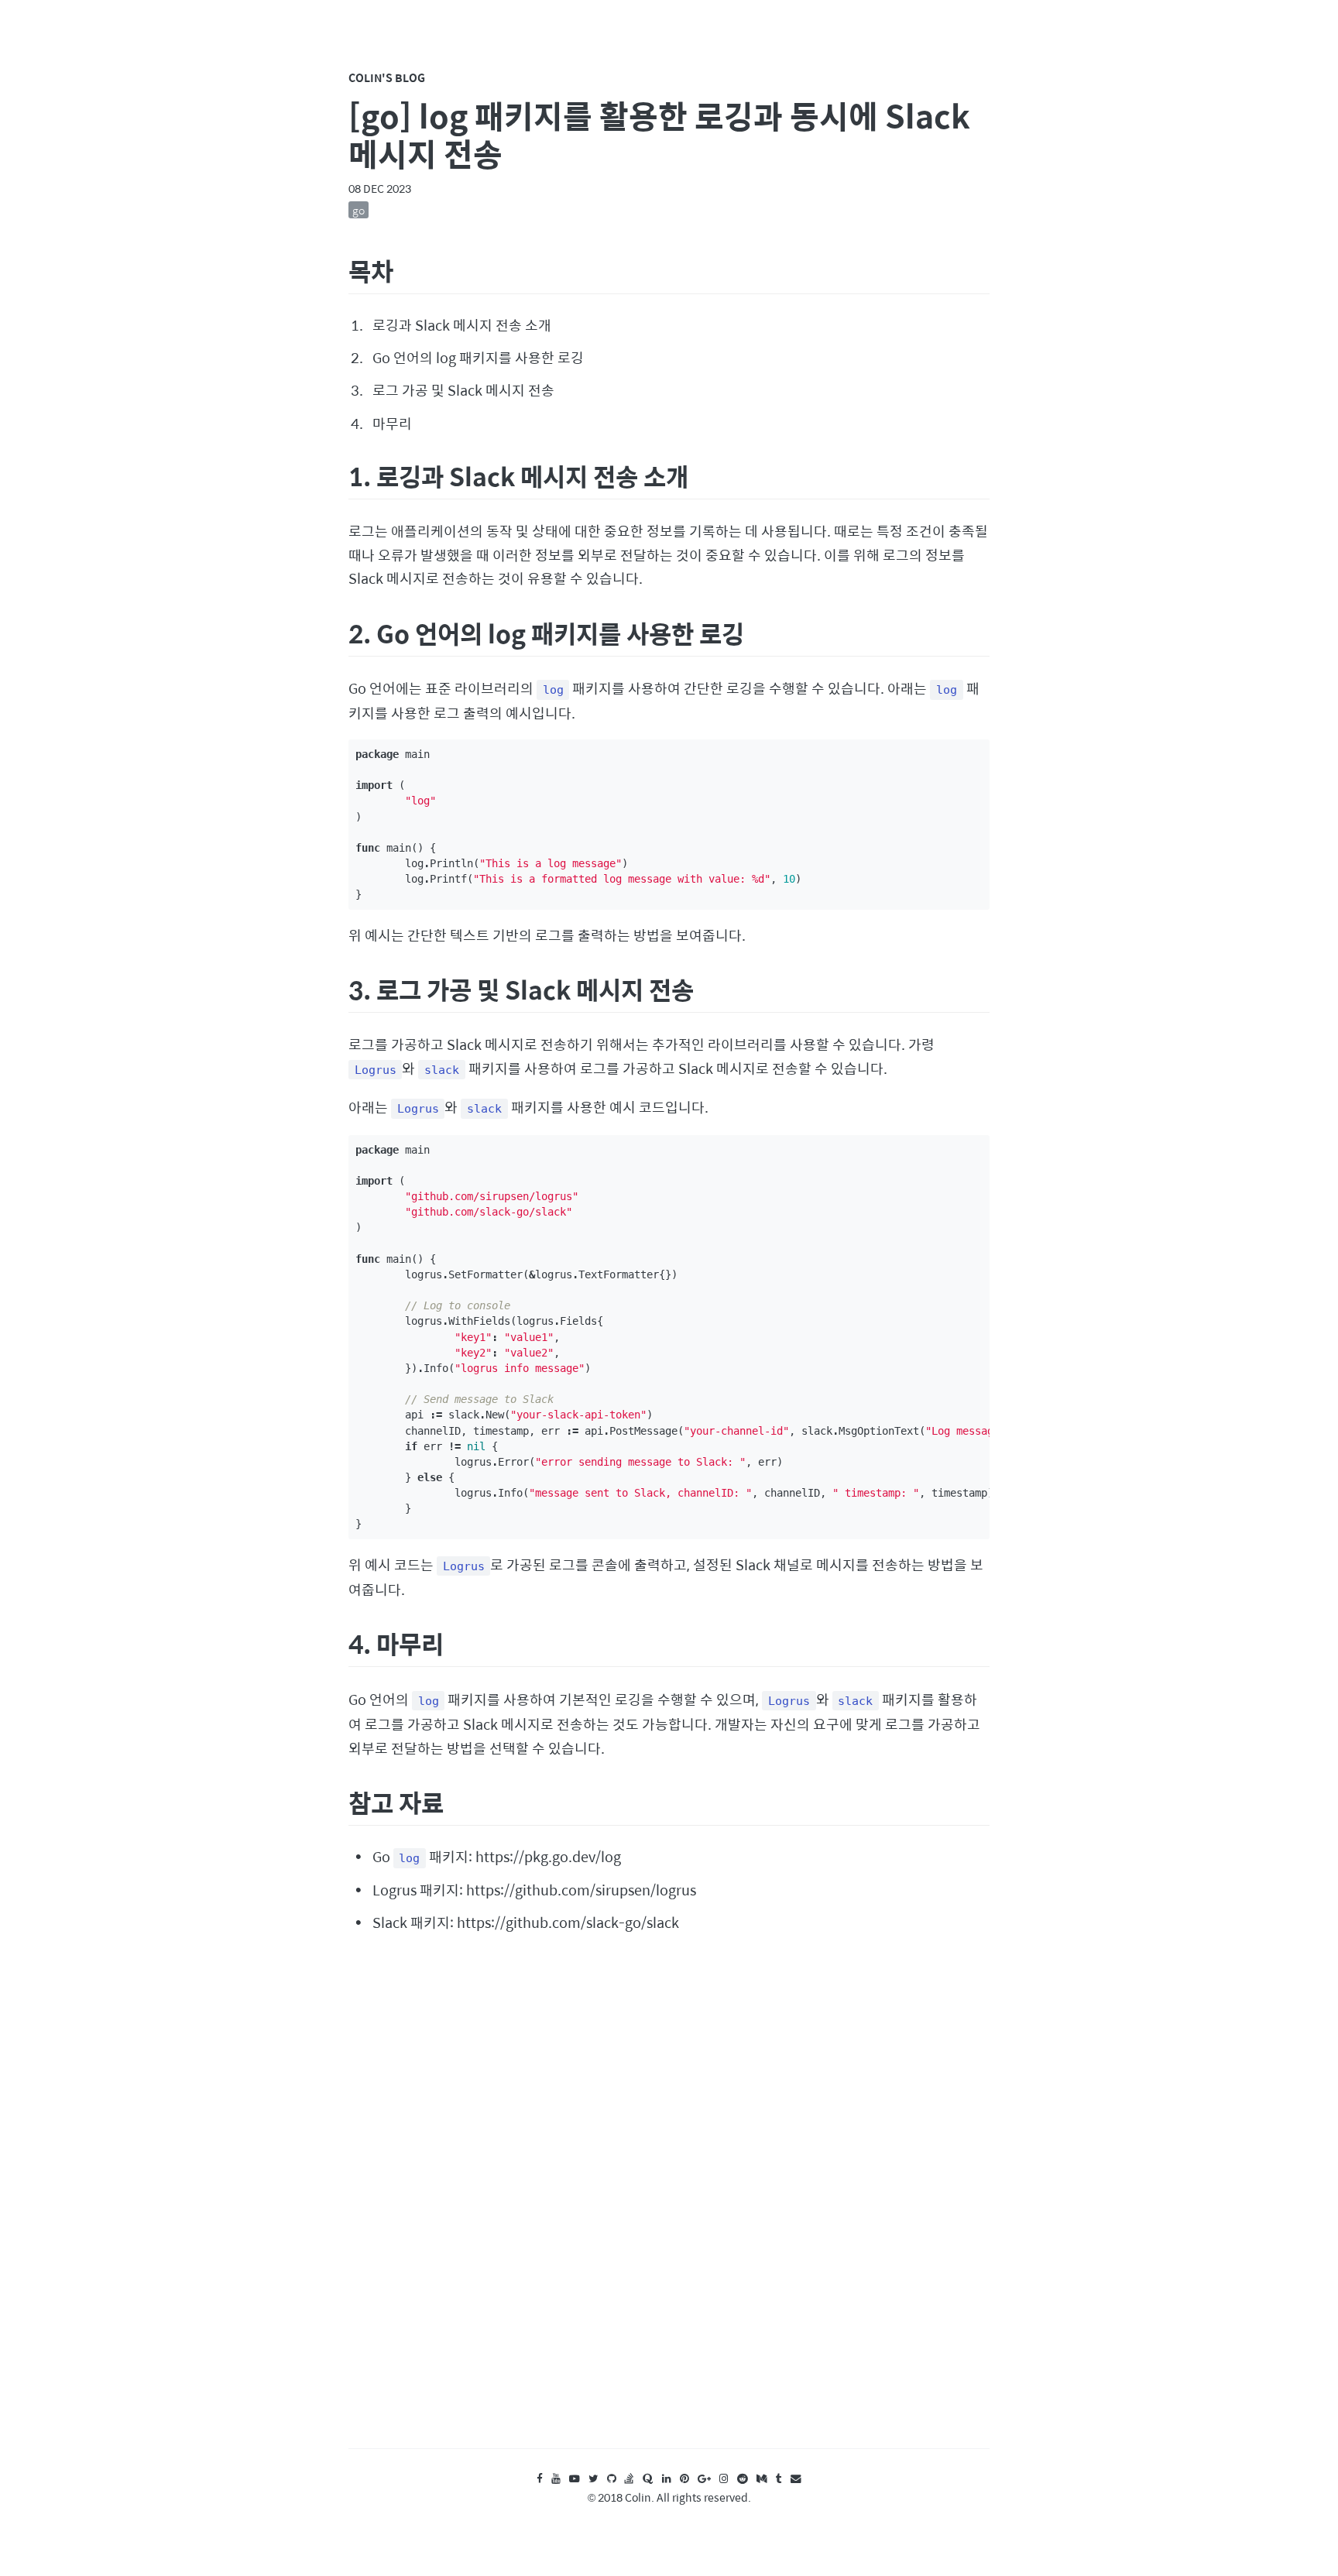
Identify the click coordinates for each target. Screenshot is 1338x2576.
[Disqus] (669, 2205)
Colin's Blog (387, 77)
